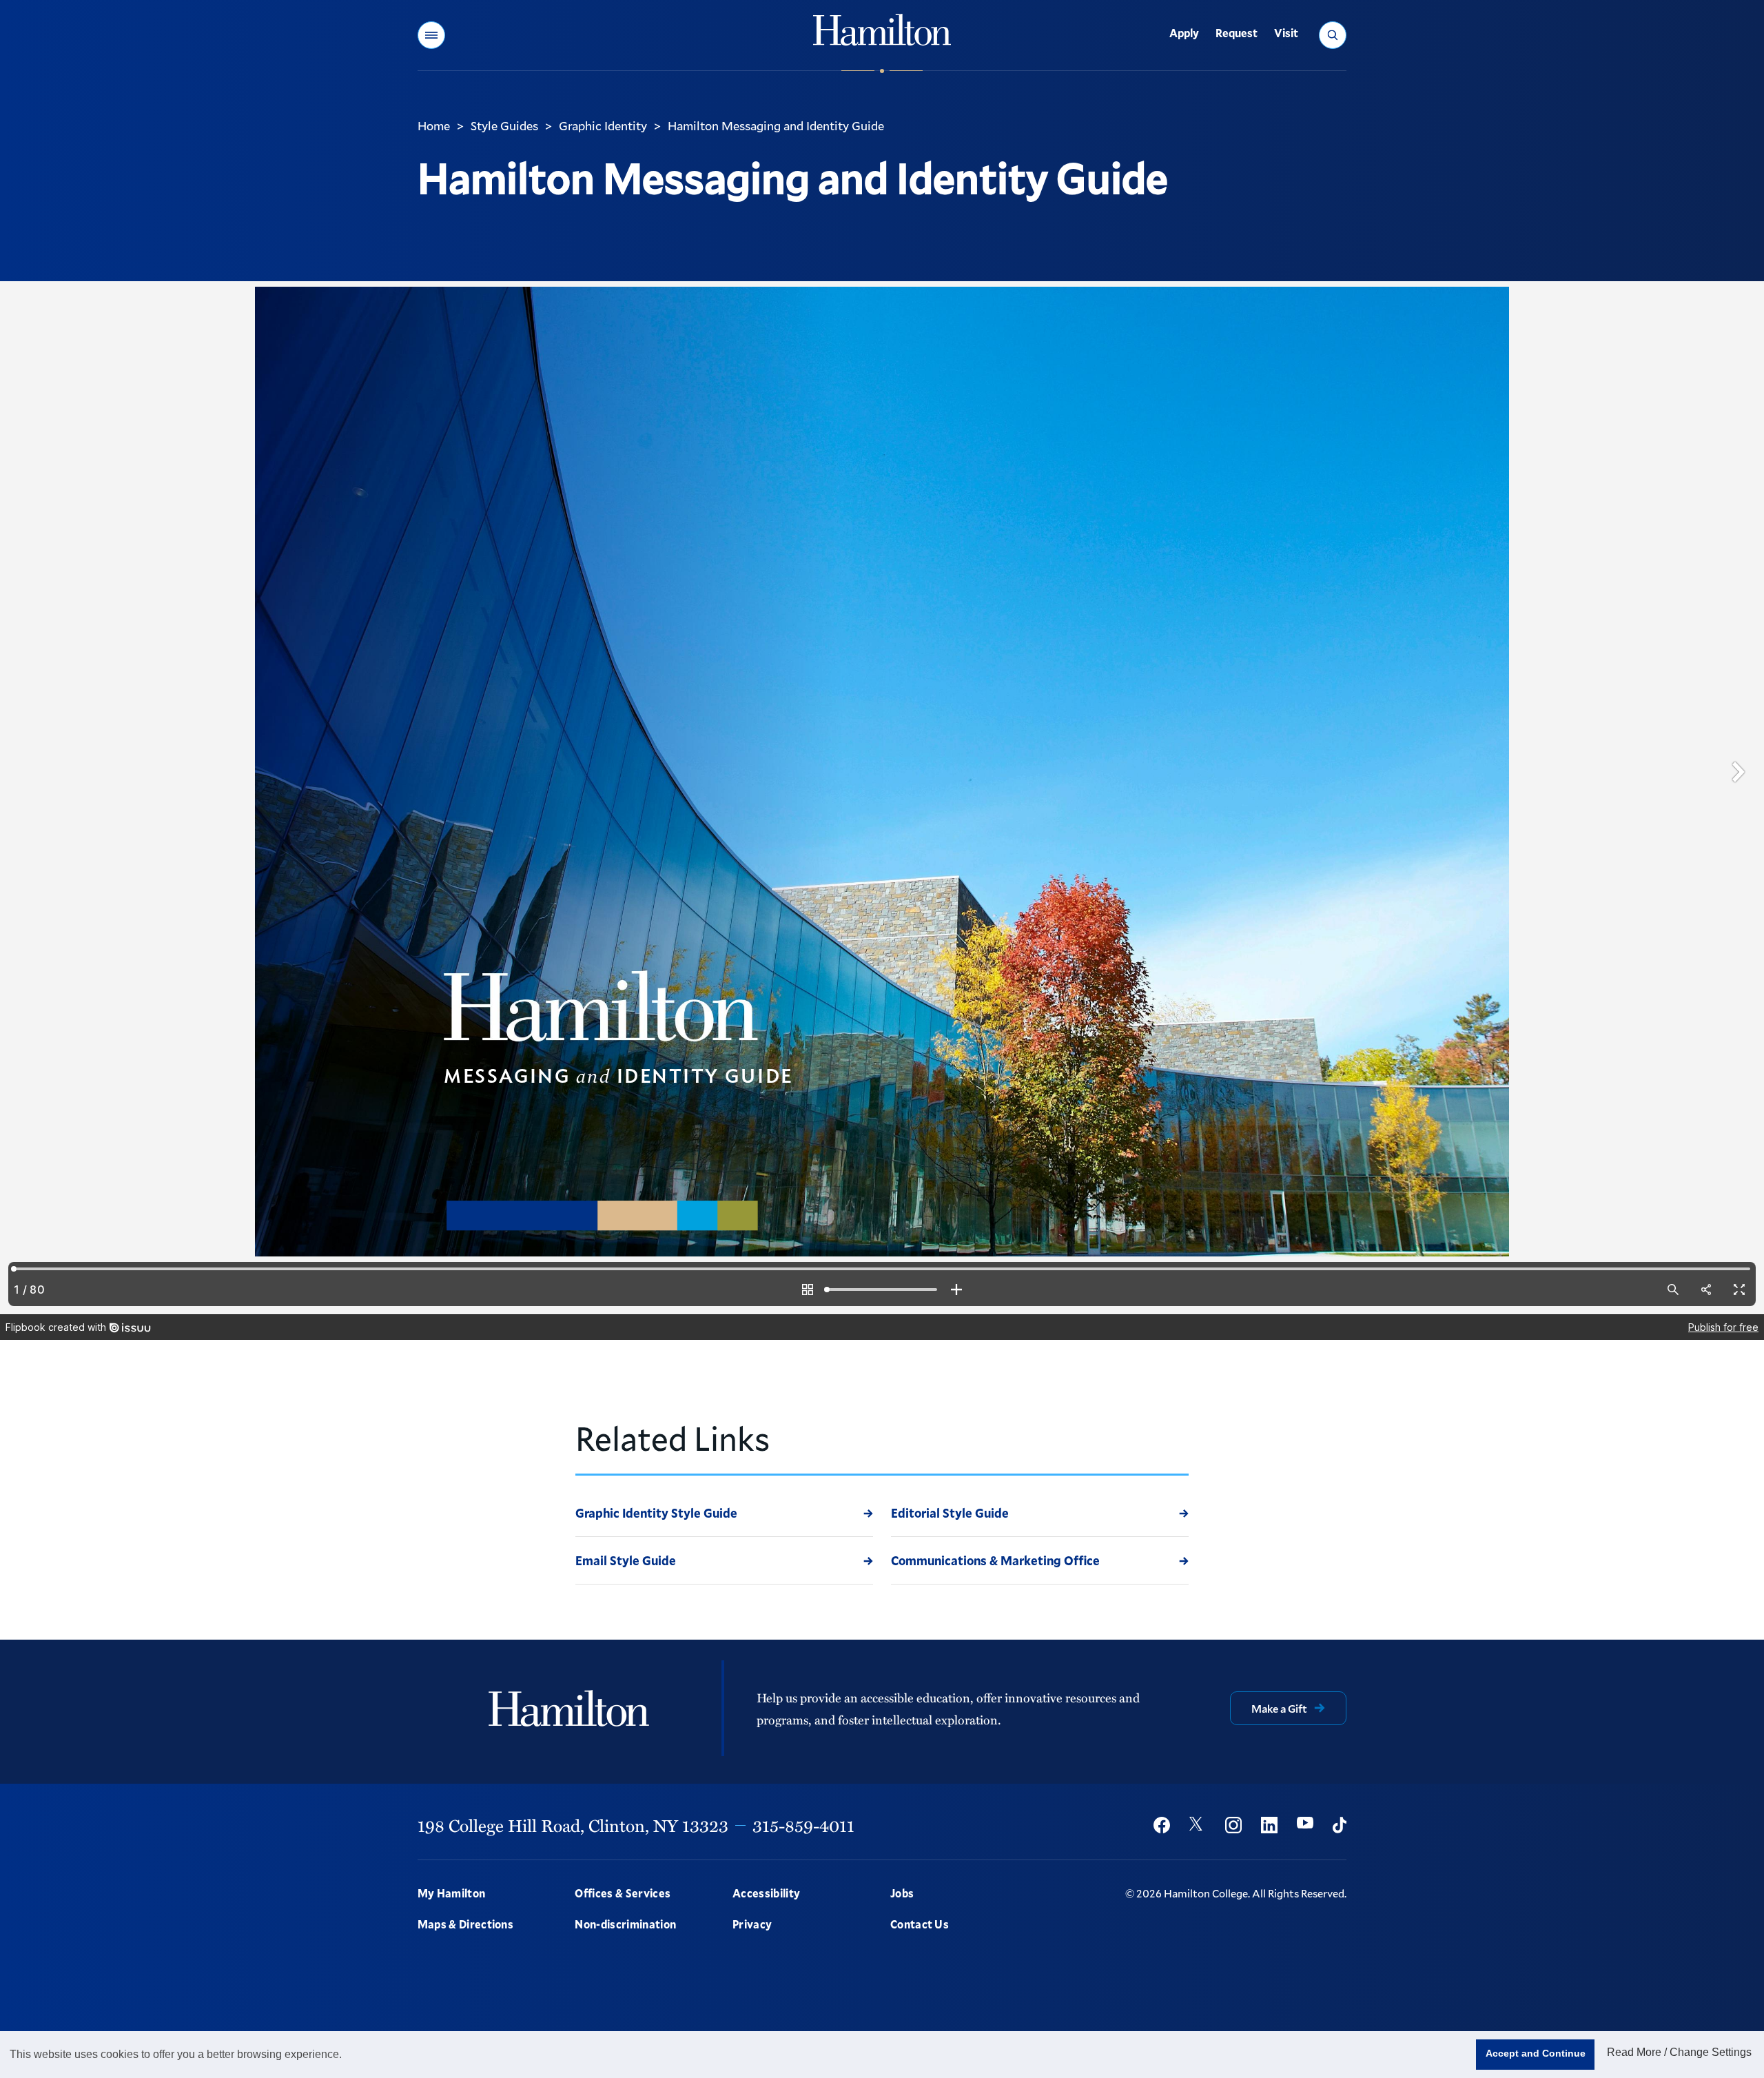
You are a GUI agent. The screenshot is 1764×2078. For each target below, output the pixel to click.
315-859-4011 (803, 1825)
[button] (431, 35)
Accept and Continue (1536, 2053)
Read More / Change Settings (1679, 2052)
